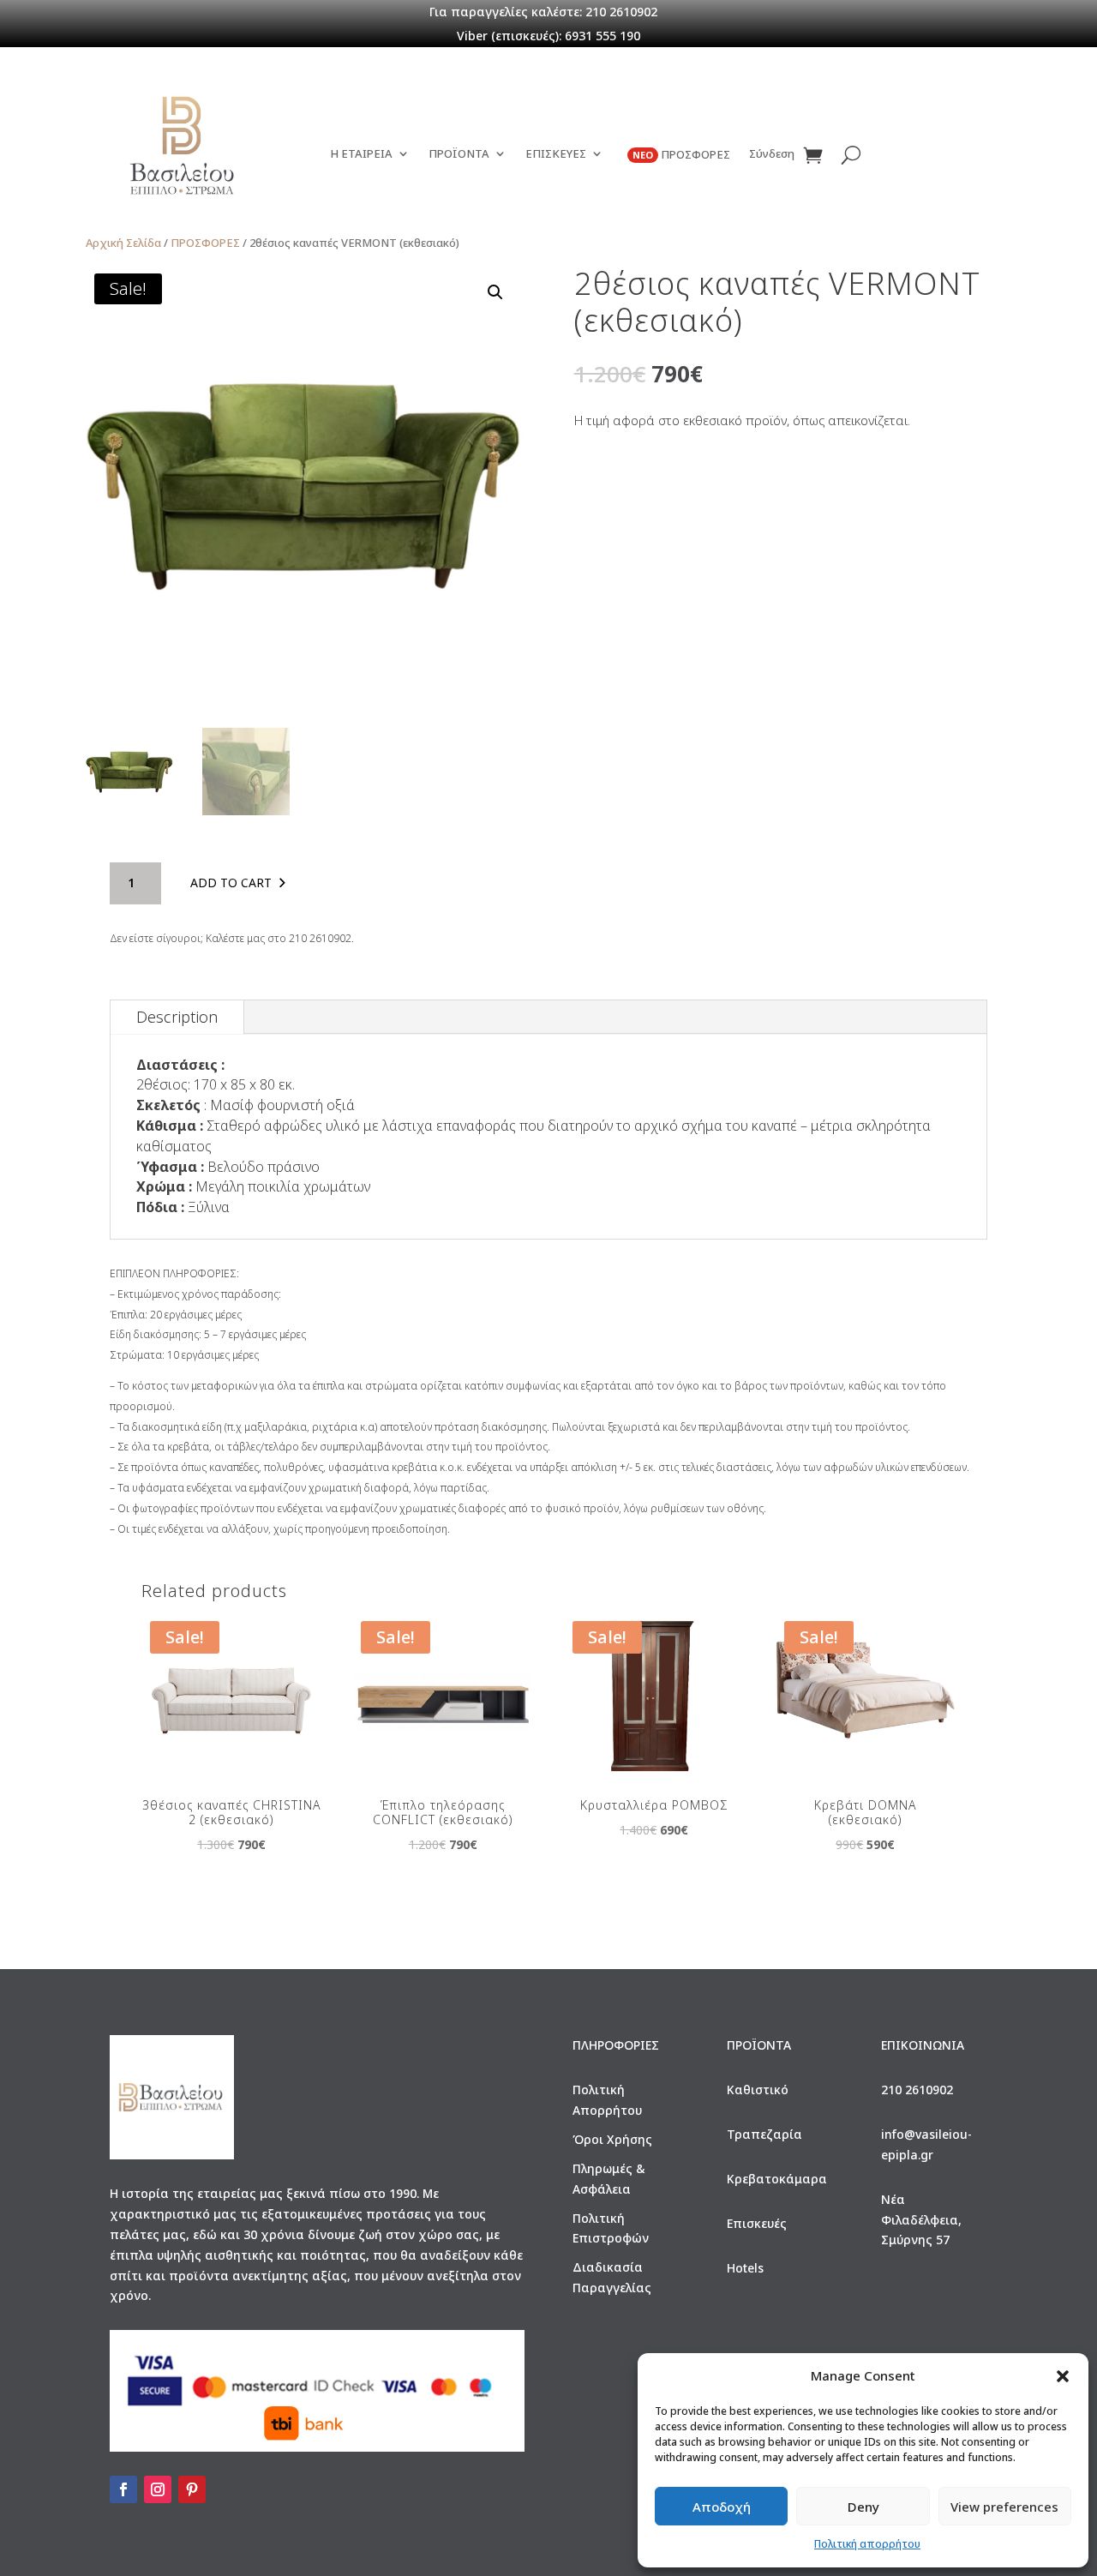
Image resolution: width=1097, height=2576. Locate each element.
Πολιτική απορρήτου (867, 2544)
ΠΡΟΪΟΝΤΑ (459, 154)
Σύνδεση (772, 154)
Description (177, 1017)
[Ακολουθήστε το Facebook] (123, 2489)
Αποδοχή (722, 2507)
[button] (1063, 2376)
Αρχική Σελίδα (123, 243)
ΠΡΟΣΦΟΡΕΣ (681, 155)
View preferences (1004, 2507)
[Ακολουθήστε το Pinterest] (192, 2489)
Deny (863, 2507)
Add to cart (231, 883)
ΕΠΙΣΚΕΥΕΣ (556, 154)
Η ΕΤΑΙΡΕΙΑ (361, 154)
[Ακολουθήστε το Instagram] (158, 2489)
